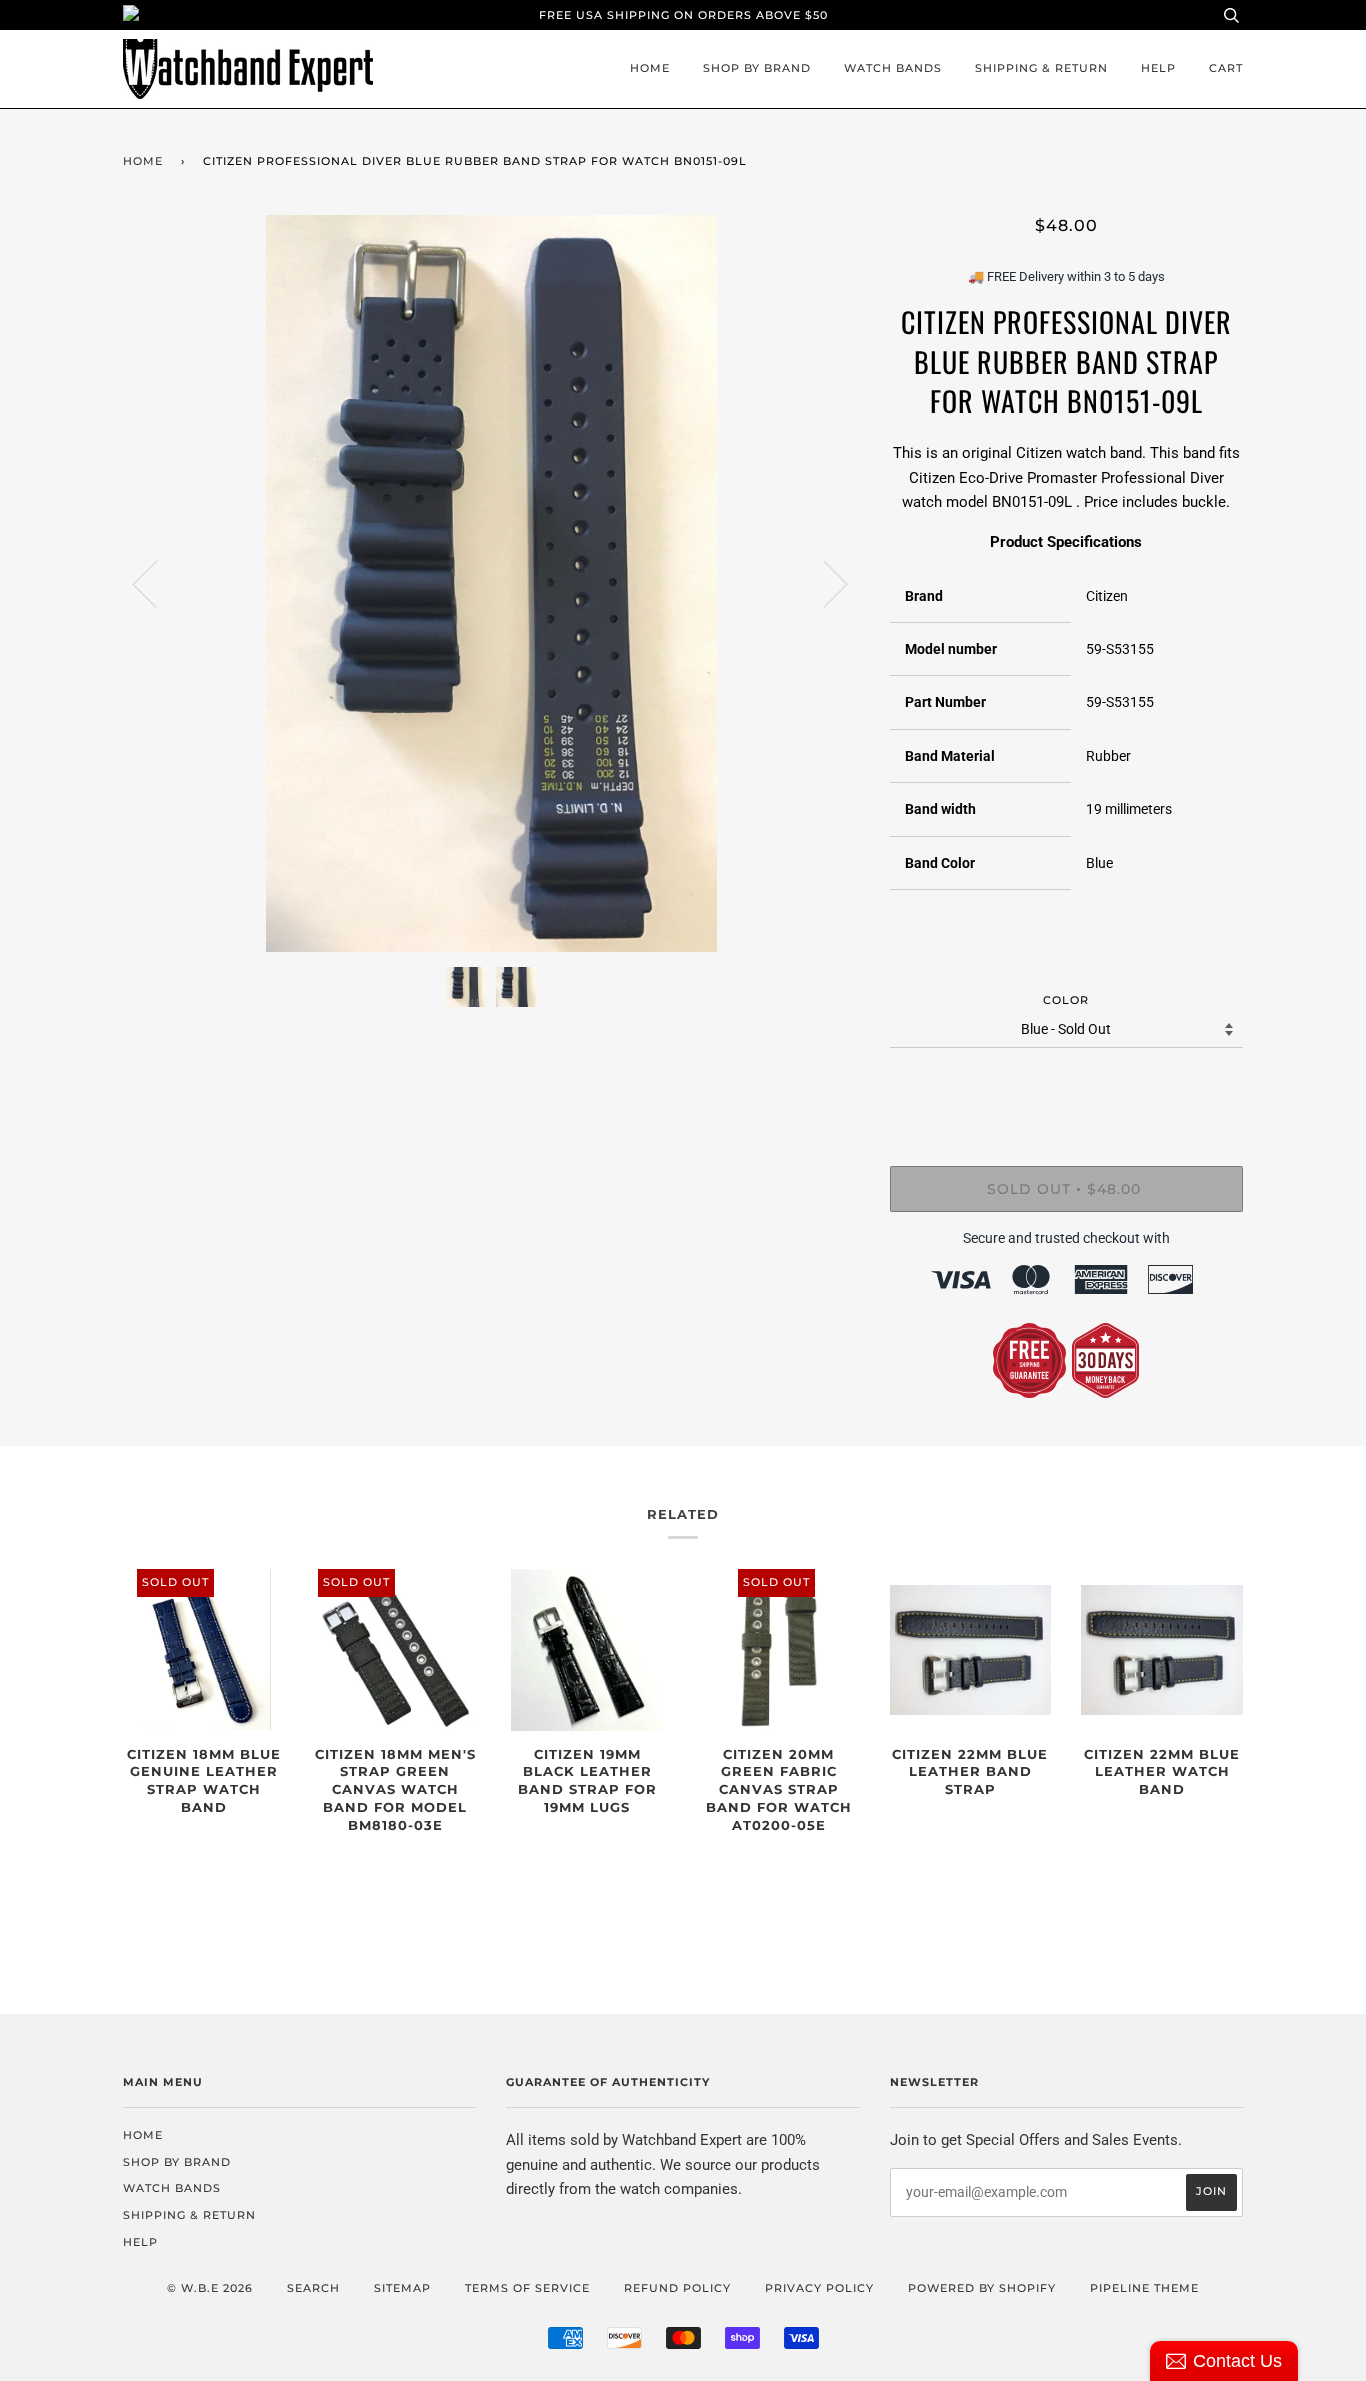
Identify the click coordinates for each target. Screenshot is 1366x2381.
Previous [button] (157, 583)
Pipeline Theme (1144, 2288)
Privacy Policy (819, 2288)
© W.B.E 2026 (210, 2288)
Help (1158, 68)
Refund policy (677, 2288)
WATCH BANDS (893, 68)
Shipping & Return (1041, 68)
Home (650, 68)
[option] (491, 583)
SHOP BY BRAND (757, 68)
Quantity (1066, 1084)
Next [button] (823, 583)
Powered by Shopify (982, 2288)
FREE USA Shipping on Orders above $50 (683, 15)
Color (1066, 1000)
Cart (1226, 68)
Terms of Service (527, 2288)
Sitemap (402, 2288)
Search (313, 2288)
